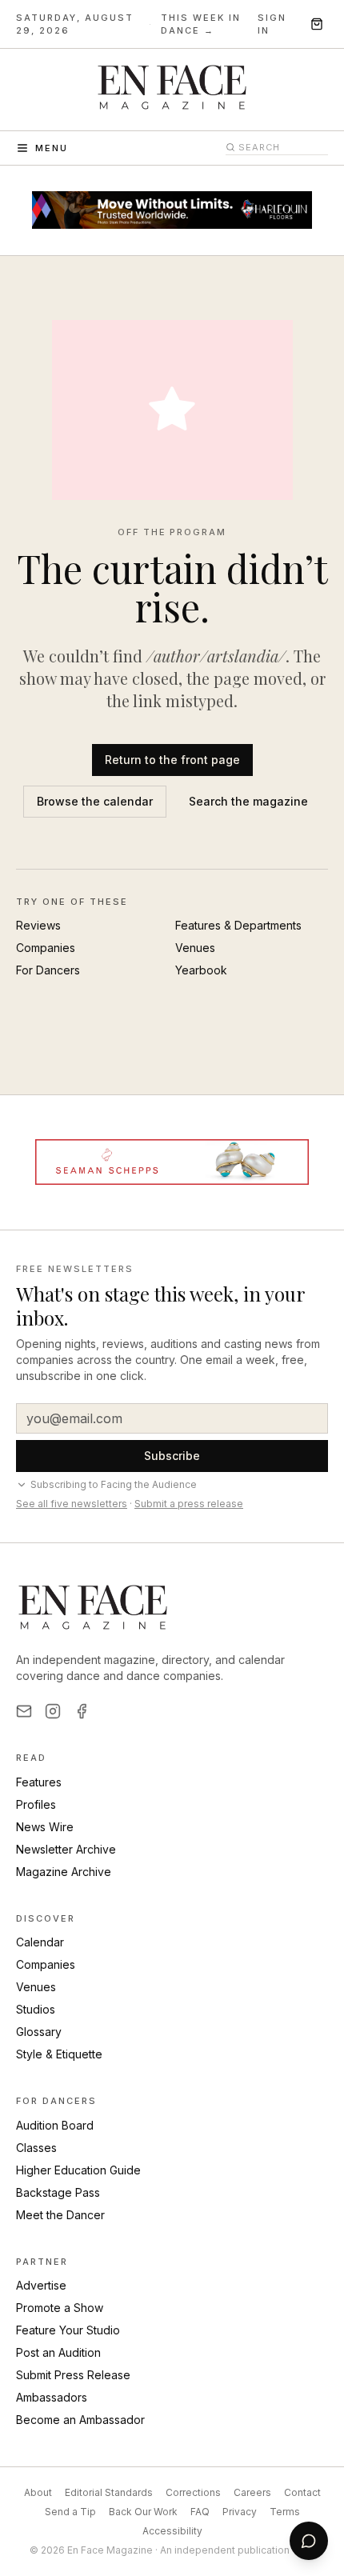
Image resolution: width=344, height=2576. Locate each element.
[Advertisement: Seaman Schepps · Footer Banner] (172, 1162)
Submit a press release (189, 1504)
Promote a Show (60, 2308)
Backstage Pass (58, 2192)
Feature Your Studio (68, 2330)
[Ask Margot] (309, 2541)
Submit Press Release (73, 2375)
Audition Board (55, 2125)
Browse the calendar (95, 801)
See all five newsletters (72, 1504)
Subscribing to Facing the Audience (114, 1484)
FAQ (200, 2512)
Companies (46, 948)
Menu (52, 148)
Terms (285, 2512)
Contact (302, 2492)
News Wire (45, 1827)
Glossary (39, 2032)
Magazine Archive (64, 1872)
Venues (195, 948)
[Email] (24, 1711)
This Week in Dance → (201, 24)
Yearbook (201, 970)
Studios (36, 2009)
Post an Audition (58, 2352)
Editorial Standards (109, 2492)
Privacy (240, 2512)
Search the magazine (248, 801)
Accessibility (172, 2531)
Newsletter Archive (66, 1849)
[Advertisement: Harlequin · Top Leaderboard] (172, 210)
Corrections (193, 2492)
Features (39, 1782)
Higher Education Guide (78, 2170)
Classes (36, 2148)
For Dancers (48, 970)
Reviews (38, 925)
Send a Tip (70, 2512)
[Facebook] (82, 1711)
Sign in (272, 24)
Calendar (40, 1942)
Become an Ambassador (80, 2420)
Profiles (36, 1804)
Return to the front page (172, 760)
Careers (252, 2492)
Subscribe (172, 1456)
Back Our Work (143, 2512)
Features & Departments (238, 925)
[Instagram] (53, 1711)
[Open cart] (317, 24)
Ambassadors (52, 2397)
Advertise (41, 2285)
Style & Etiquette (59, 2054)
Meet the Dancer (60, 2215)
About (38, 2492)
